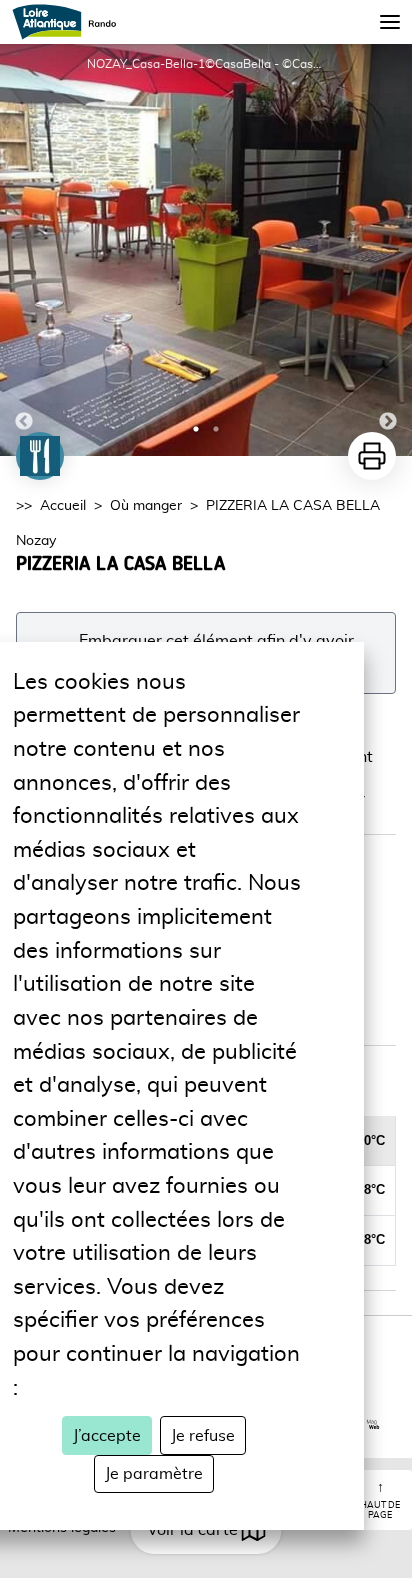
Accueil (63, 506)
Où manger (146, 506)
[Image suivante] (388, 250)
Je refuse (203, 1436)
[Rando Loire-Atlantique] (70, 22)
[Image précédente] (24, 250)
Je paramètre (154, 1474)
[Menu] (390, 22)
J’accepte (107, 1436)
